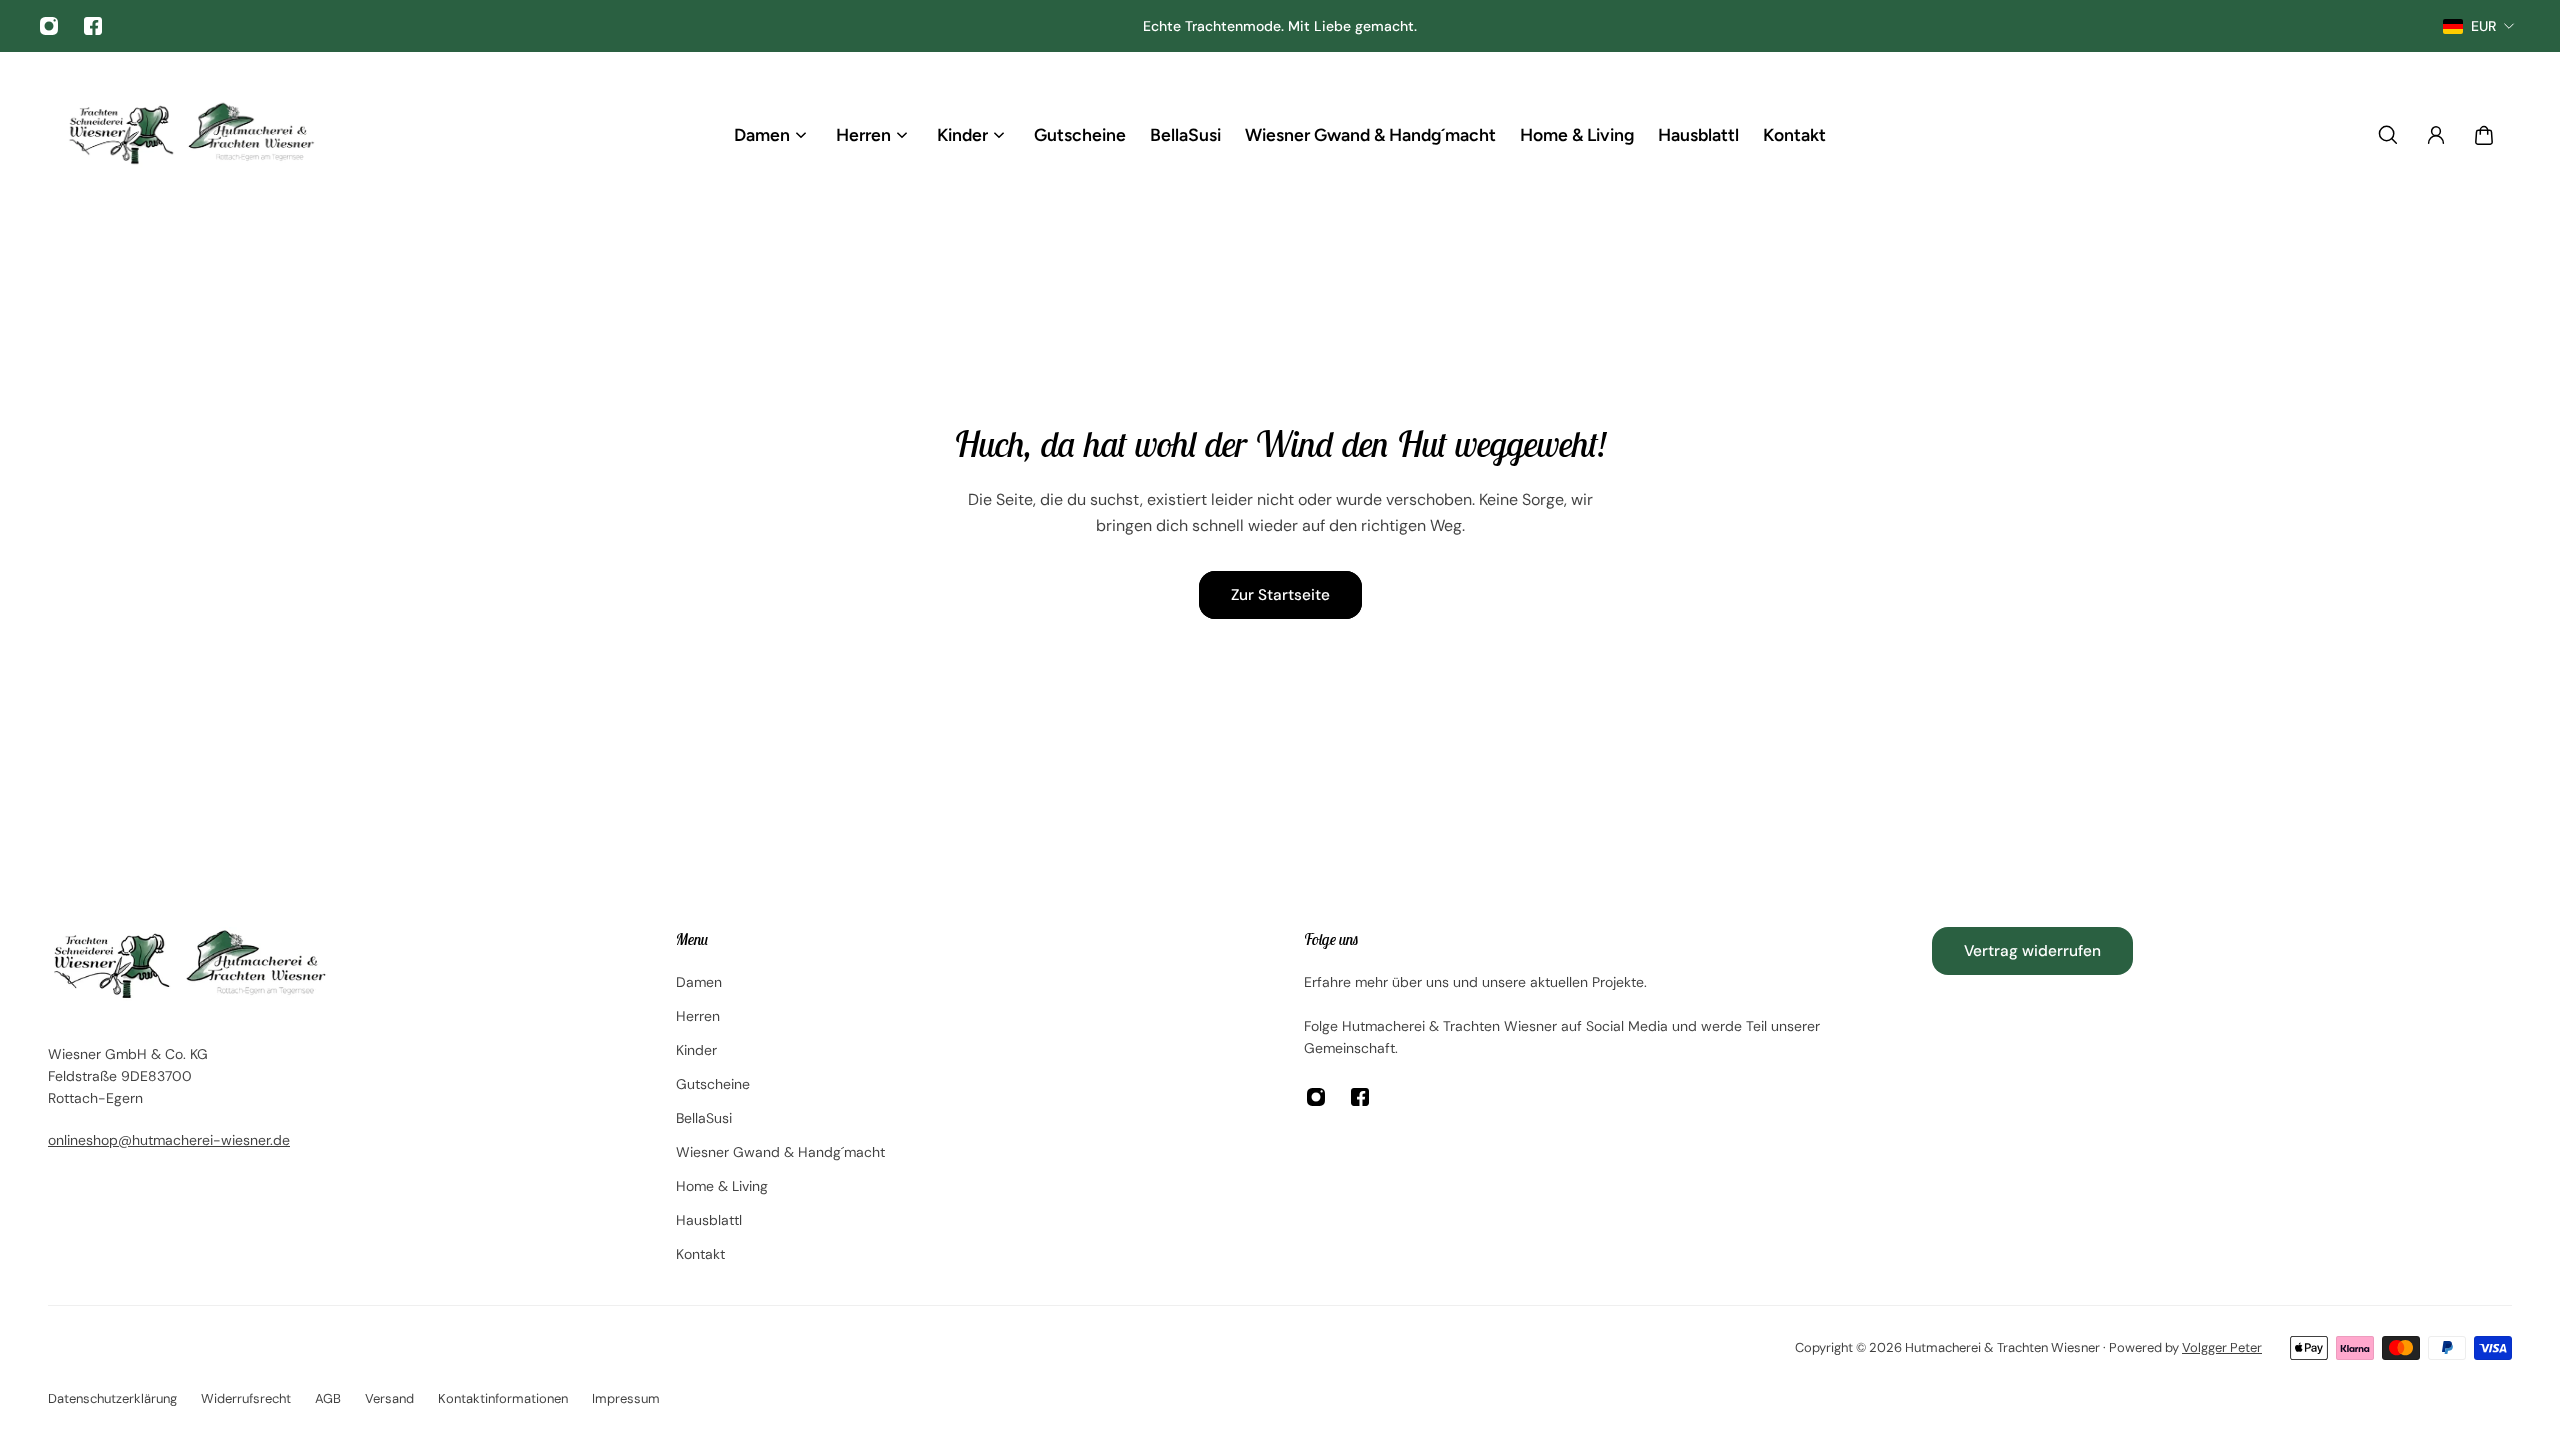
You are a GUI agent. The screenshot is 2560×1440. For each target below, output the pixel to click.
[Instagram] (49, 26)
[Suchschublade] (2388, 135)
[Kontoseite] (2436, 135)
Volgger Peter (2222, 1347)
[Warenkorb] (2484, 135)
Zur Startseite (1280, 595)
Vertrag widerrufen (2032, 951)
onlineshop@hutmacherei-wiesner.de (169, 1140)
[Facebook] (93, 26)
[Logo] (190, 134)
